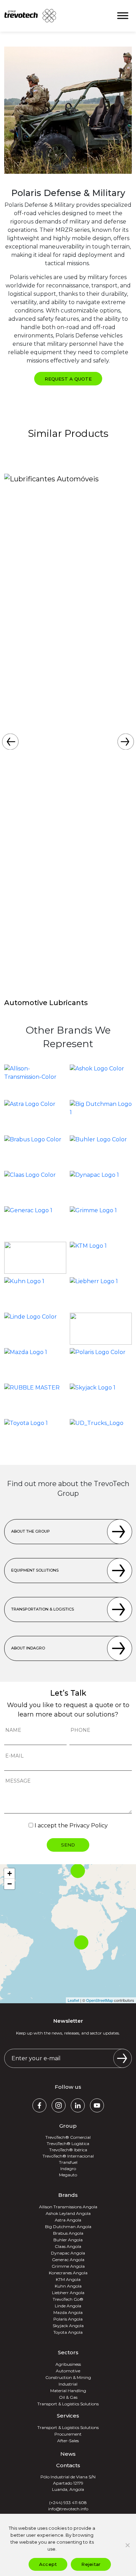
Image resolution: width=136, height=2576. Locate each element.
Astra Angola (68, 2220)
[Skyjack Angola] (101, 1400)
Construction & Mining (68, 2377)
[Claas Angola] (35, 1187)
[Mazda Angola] (35, 1364)
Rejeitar (91, 2564)
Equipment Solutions (35, 1570)
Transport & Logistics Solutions (68, 2404)
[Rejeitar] (127, 2545)
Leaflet (73, 2000)
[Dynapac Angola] (101, 1187)
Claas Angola (68, 2246)
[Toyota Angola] (35, 1435)
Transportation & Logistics (43, 1609)
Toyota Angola (68, 2332)
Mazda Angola (68, 2312)
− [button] (10, 1884)
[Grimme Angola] (101, 1222)
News (68, 2454)
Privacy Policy (89, 1825)
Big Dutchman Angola (68, 2227)
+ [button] (10, 1873)
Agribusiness (68, 2364)
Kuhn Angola (68, 2286)
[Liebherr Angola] (101, 1293)
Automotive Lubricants (46, 1003)
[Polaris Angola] (101, 1364)
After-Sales (68, 2441)
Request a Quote (68, 379)
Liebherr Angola (68, 2293)
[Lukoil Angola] (101, 1329)
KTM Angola (68, 2279)
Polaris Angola (68, 2319)
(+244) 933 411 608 (68, 2502)
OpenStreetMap (100, 2000)
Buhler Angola (68, 2240)
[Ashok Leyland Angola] (101, 1081)
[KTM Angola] (101, 1258)
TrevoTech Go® (68, 2299)
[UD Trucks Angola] (101, 1435)
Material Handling (68, 2391)
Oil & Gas (68, 2397)
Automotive (68, 2371)
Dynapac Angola (68, 2253)
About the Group (31, 1531)
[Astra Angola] (35, 1116)
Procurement (68, 2434)
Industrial (68, 2384)
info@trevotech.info (68, 2509)
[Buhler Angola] (101, 1151)
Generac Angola (68, 2260)
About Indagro (28, 1648)
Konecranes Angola (68, 2273)
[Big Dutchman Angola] (101, 1116)
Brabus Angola (68, 2233)
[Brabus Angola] (35, 1151)
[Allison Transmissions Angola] (35, 1081)
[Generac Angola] (35, 1222)
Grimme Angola (68, 2266)
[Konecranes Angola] (35, 1258)
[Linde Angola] (35, 1329)
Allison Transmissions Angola (68, 2207)
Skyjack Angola (68, 2326)
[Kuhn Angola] (35, 1293)
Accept (48, 2564)
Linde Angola (68, 2306)
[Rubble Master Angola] (35, 1400)
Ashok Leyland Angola (68, 2213)
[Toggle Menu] (123, 16)
